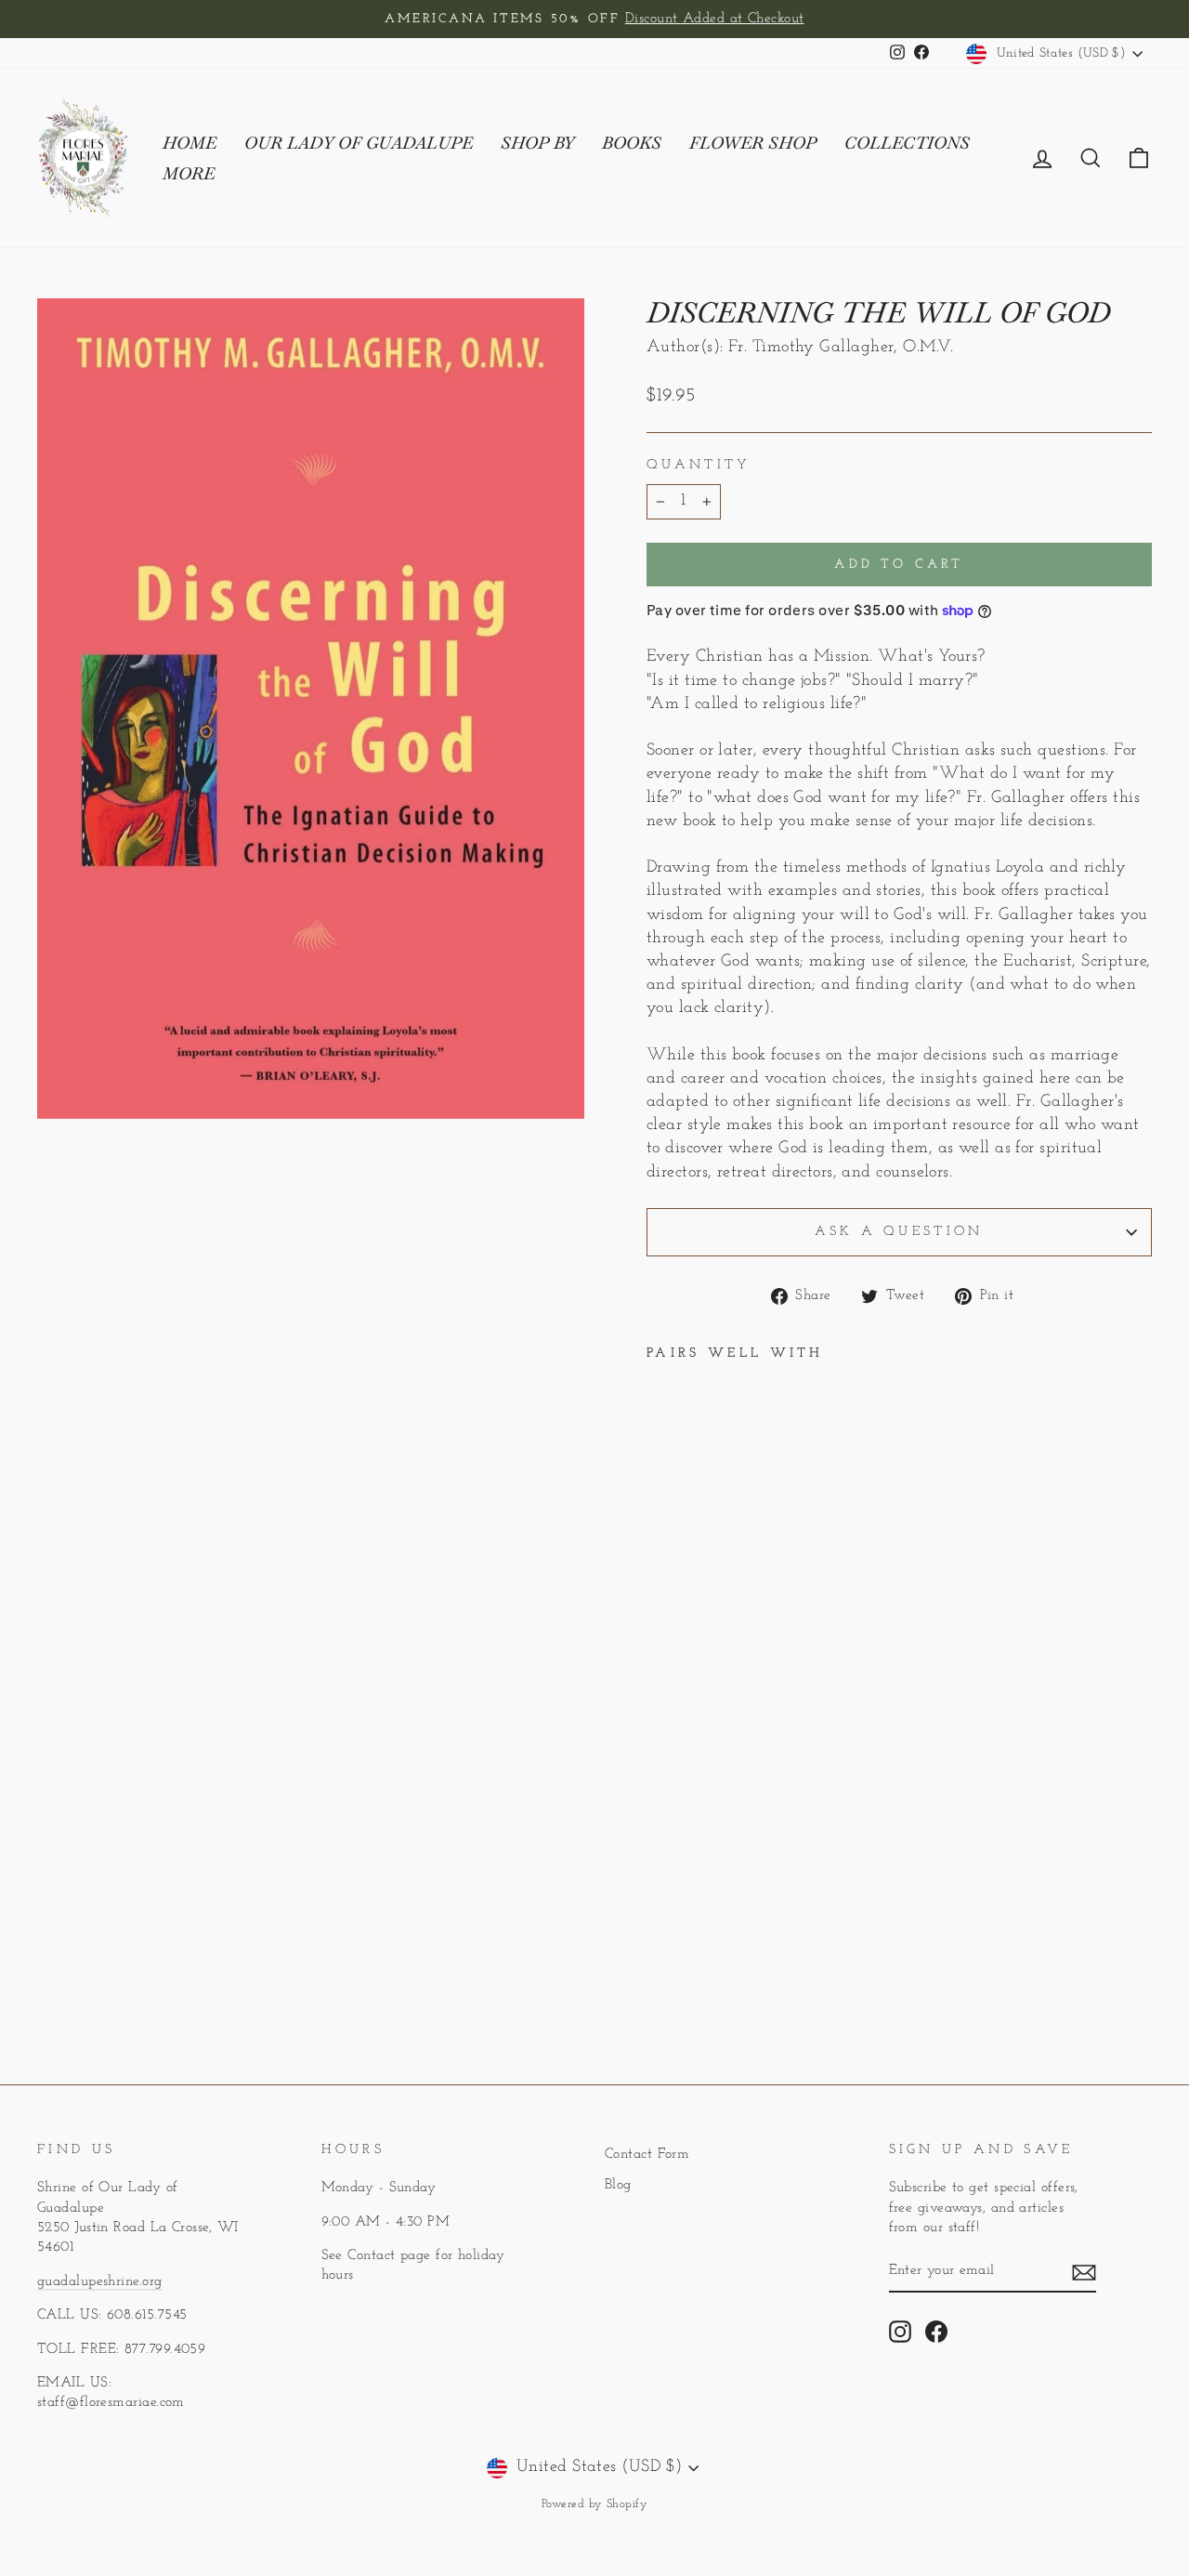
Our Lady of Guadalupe (359, 143)
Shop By (537, 143)
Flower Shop (753, 143)
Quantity (699, 465)
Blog (618, 2185)
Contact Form (647, 2155)
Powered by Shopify (594, 2504)
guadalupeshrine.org (100, 2282)
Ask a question (899, 1232)
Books (632, 143)
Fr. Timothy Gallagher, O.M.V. (841, 348)
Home (189, 143)
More (189, 173)
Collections (907, 143)
